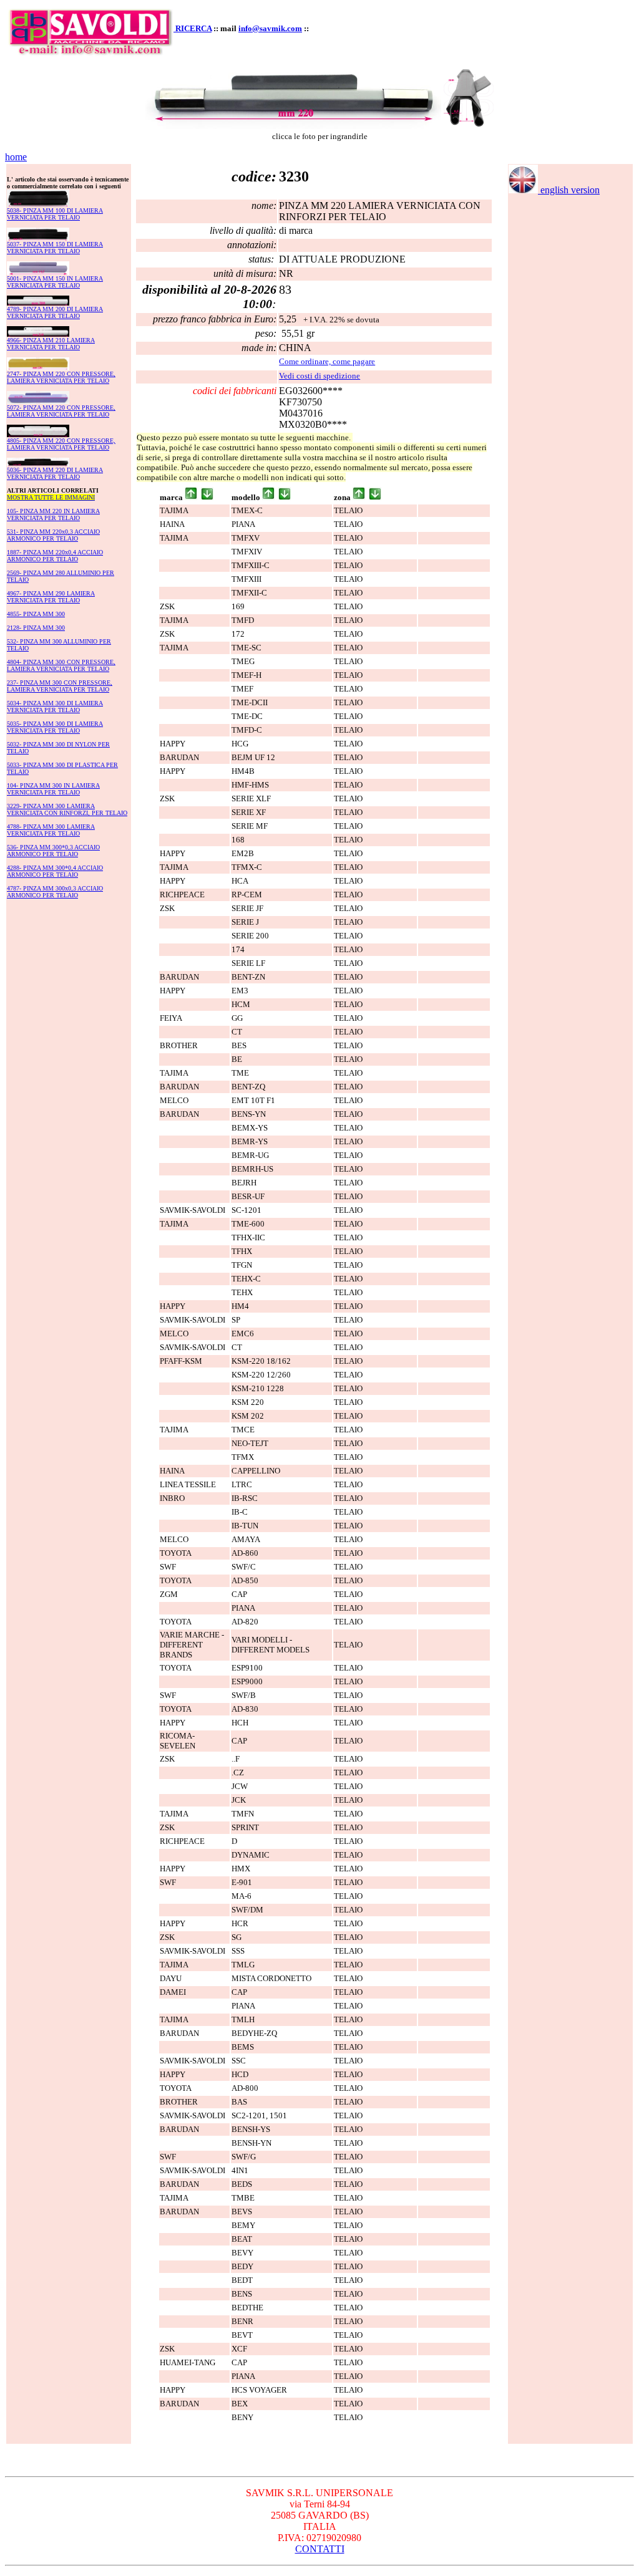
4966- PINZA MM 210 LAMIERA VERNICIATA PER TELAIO (51, 344)
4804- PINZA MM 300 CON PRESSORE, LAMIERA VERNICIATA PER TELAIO (61, 665)
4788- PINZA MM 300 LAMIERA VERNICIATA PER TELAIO (51, 830)
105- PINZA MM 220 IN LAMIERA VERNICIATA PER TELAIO (53, 514)
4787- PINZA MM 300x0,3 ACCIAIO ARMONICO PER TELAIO (55, 892)
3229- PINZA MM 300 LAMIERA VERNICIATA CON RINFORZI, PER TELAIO (67, 809)
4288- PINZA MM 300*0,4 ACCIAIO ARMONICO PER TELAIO (55, 871)
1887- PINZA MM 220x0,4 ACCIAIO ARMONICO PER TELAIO (55, 556)
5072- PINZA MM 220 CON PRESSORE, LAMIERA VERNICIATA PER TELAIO (61, 411)
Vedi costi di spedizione (319, 376)
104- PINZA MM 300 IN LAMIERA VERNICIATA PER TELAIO (53, 789)
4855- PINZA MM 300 (36, 614)
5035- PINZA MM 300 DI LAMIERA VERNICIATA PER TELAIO (55, 727)
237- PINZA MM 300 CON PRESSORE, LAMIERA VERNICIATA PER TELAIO (60, 686)
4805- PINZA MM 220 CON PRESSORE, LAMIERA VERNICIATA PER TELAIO (61, 444)
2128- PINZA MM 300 (36, 628)
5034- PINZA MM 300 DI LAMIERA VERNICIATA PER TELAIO (55, 707)
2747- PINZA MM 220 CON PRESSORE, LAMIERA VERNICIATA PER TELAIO (61, 377)
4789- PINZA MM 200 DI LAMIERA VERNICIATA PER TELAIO (55, 312)
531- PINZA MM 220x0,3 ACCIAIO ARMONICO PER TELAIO (53, 535)
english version (569, 190)
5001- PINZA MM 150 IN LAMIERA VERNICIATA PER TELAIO (55, 282)
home (16, 157)
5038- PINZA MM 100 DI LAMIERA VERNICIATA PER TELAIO (55, 214)
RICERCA (193, 28)
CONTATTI (320, 2549)
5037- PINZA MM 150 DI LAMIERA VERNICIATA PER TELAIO (55, 248)
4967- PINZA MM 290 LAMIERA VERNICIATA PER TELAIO (51, 597)
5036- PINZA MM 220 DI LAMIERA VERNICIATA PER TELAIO (55, 473)
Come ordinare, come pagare (327, 361)
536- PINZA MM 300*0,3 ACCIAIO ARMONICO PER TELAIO (53, 851)
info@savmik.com (270, 28)
